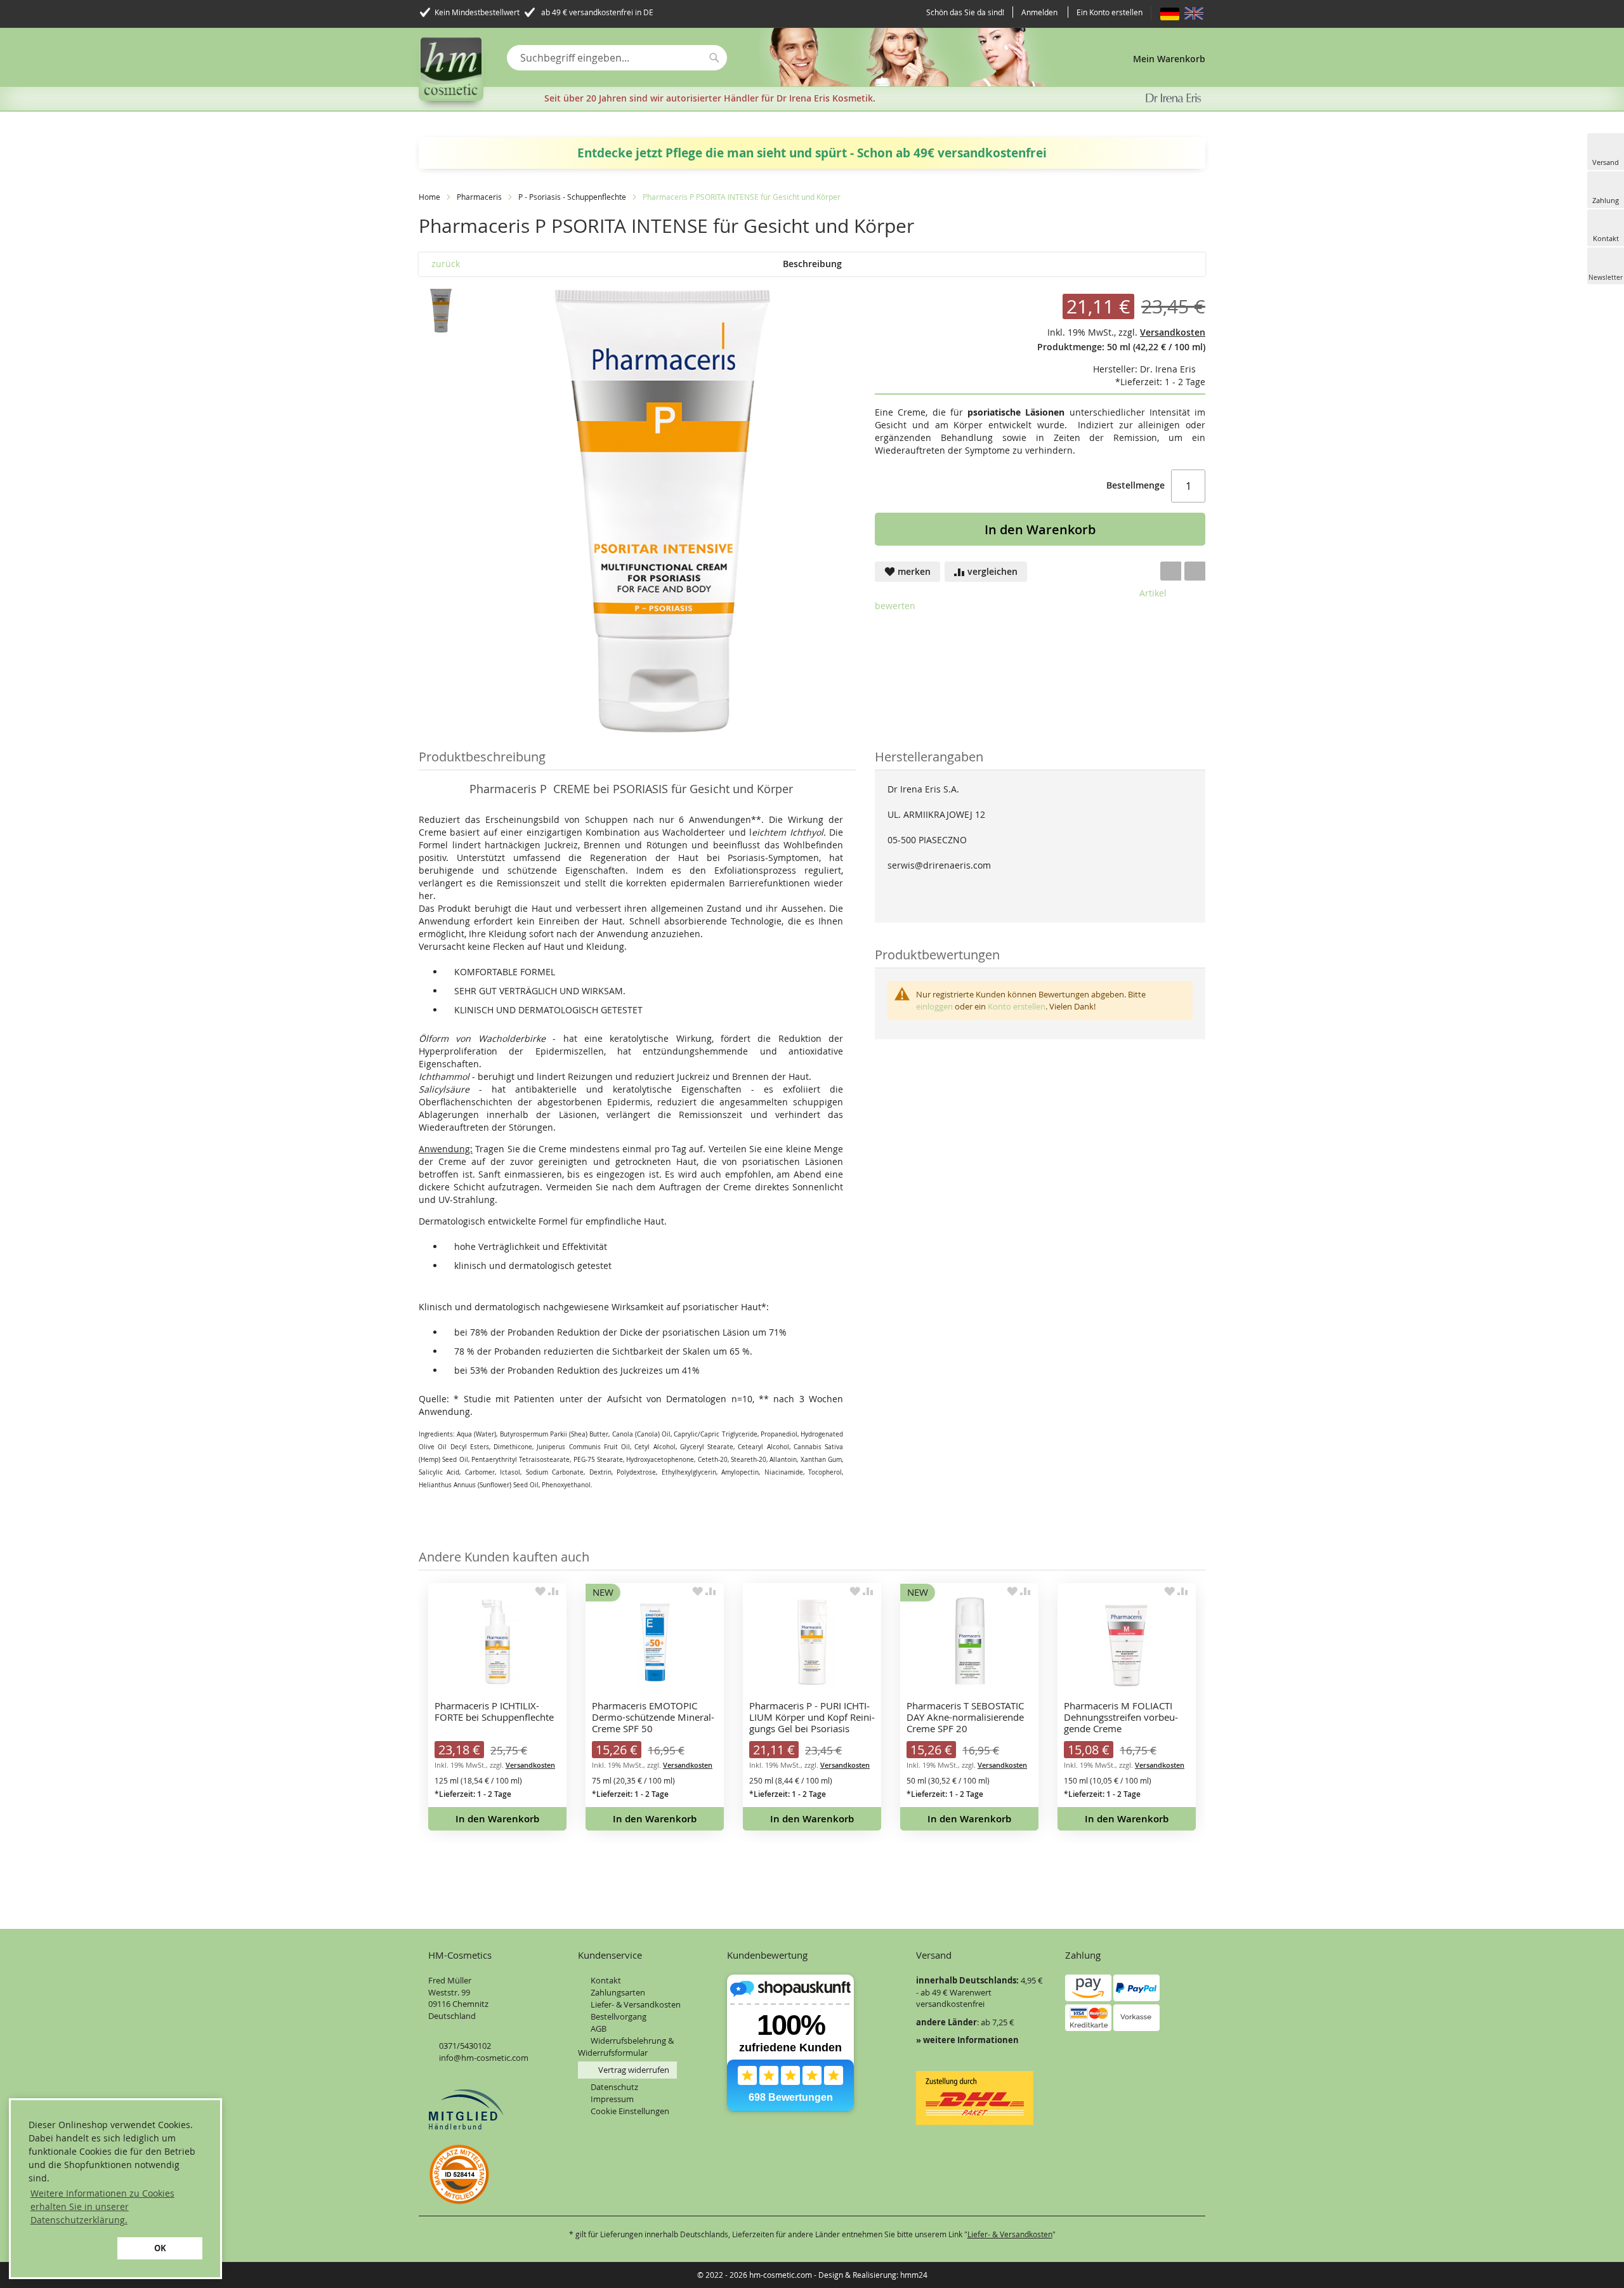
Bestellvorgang (619, 2016)
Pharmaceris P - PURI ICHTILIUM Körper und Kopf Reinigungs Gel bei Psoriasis (812, 1717)
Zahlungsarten (618, 1992)
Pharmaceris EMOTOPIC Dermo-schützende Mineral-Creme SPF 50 (653, 1717)
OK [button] (160, 2248)
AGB (599, 2028)
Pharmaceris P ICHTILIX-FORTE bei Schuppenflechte (494, 1712)
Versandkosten (530, 1765)
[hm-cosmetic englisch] (1194, 13)
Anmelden (1039, 12)
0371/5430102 (465, 2046)
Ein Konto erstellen (1110, 12)
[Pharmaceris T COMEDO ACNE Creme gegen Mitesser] (1194, 264)
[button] (71, 2248)
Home (429, 197)
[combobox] (617, 58)
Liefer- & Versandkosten (636, 2004)
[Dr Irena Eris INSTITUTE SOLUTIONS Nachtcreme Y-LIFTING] (1175, 264)
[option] (497, 1707)
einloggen (934, 1006)
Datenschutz (614, 2087)
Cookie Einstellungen (630, 2111)
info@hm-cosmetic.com (484, 2058)
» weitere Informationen (967, 2040)
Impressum (612, 2099)
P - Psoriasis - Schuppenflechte (572, 197)
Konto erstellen (1017, 1006)
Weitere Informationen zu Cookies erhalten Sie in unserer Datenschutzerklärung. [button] (102, 2206)
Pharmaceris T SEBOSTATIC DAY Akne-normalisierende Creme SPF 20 (965, 1717)
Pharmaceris (480, 197)
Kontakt (606, 1980)
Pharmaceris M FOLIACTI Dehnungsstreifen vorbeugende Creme (1121, 1717)
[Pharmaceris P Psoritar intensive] (441, 311)
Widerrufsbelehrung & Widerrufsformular (626, 2047)
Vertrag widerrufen (634, 2070)
